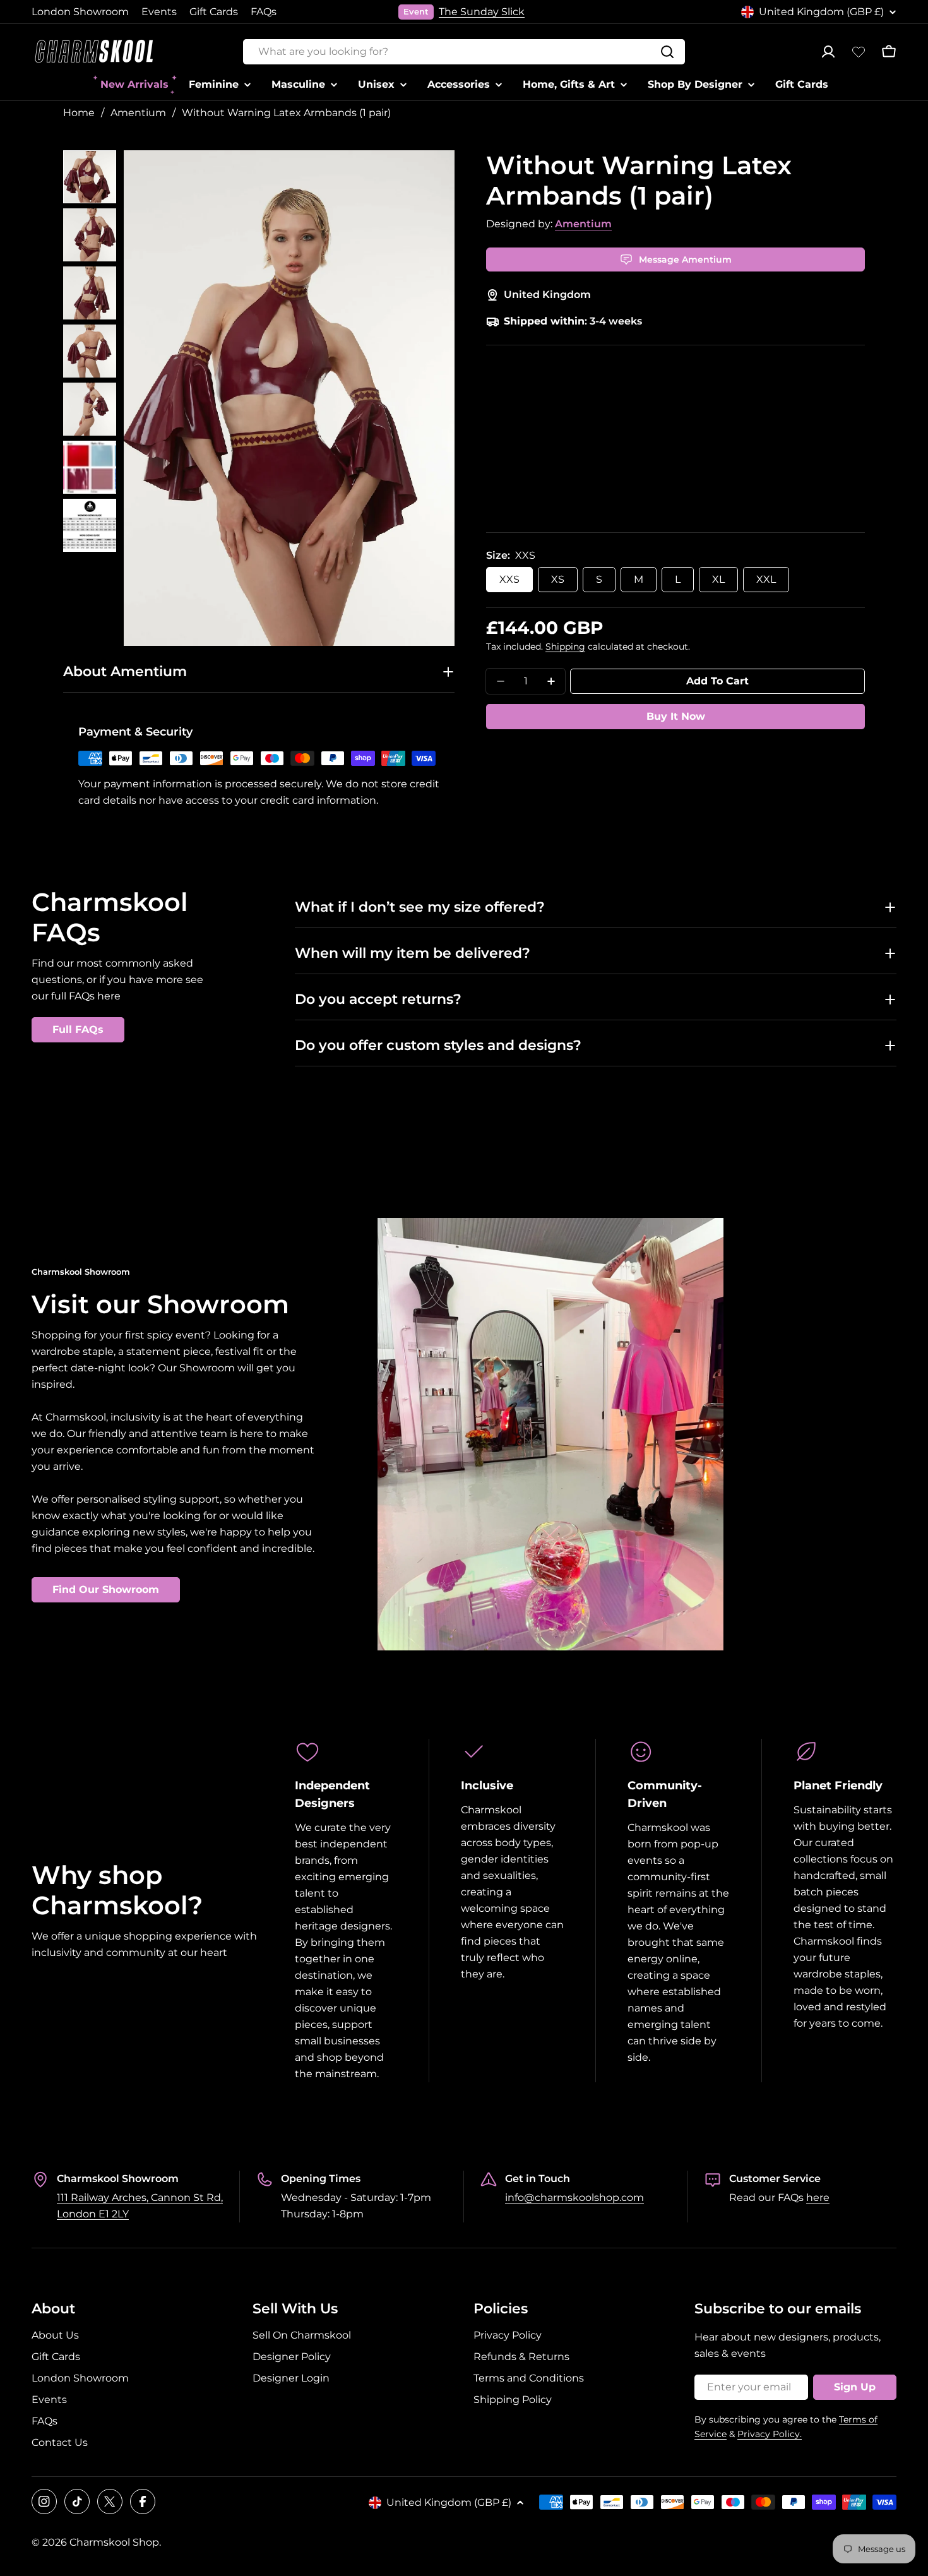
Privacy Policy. (770, 2434)
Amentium (138, 113)
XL (718, 579)
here (818, 2197)
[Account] (828, 52)
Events (159, 12)
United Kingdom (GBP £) (821, 12)
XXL (766, 579)
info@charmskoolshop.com (574, 2197)
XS (558, 579)
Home (79, 113)
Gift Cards (214, 12)
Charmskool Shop (114, 2542)
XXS (509, 579)
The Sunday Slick (482, 12)
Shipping (565, 647)
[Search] (667, 52)
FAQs (264, 12)
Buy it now (676, 716)
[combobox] (464, 52)
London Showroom (80, 12)
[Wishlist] (859, 52)
